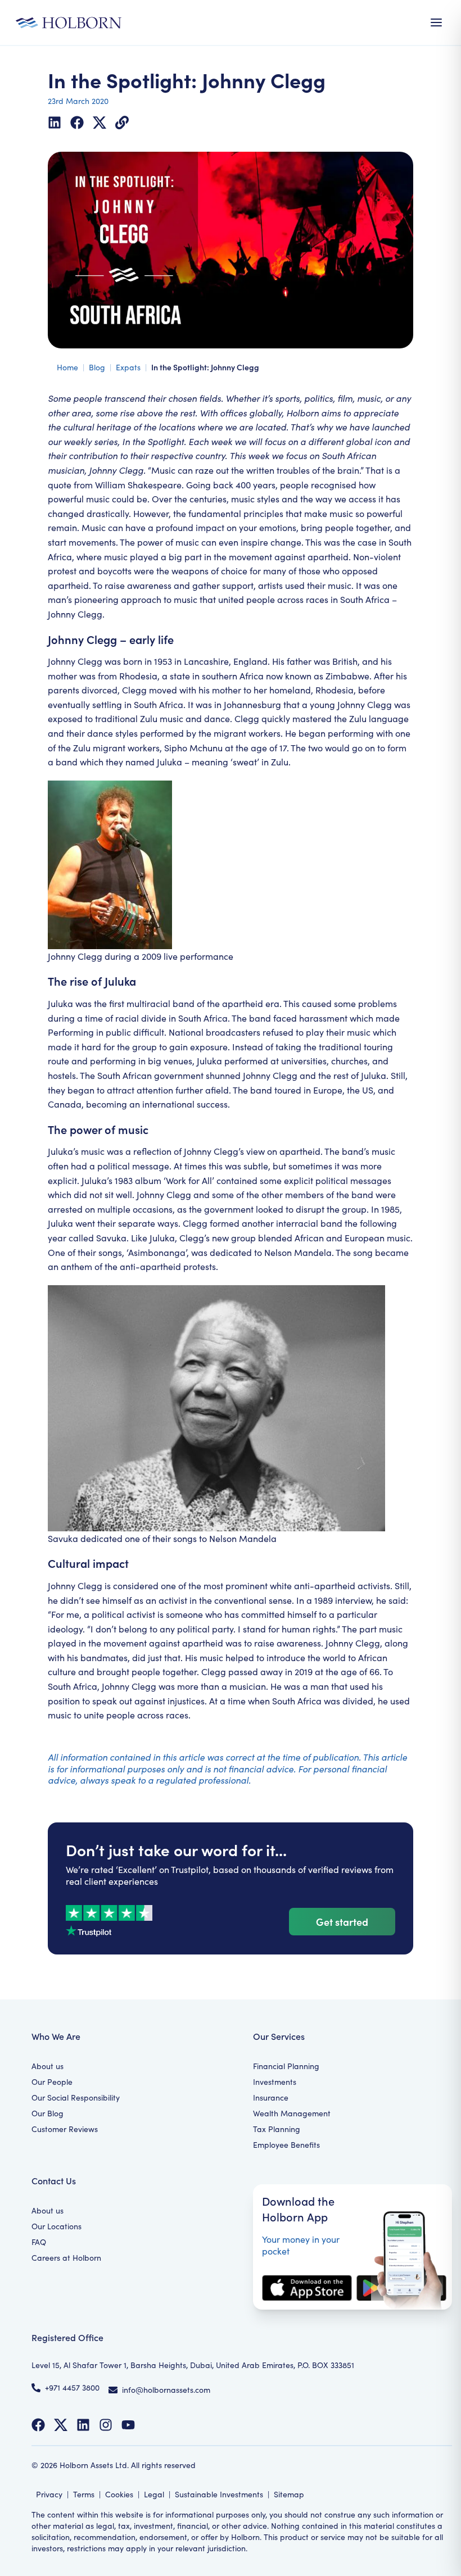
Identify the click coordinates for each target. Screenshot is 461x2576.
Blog (97, 367)
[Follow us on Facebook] (38, 2425)
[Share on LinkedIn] (55, 123)
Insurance (271, 2097)
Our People (52, 2082)
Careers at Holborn (66, 2258)
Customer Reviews (65, 2129)
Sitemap (289, 2494)
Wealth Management (292, 2113)
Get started (342, 1922)
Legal (154, 2494)
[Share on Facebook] (77, 123)
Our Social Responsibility (76, 2097)
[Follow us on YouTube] (128, 2425)
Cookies (119, 2494)
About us (48, 2066)
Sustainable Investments (219, 2494)
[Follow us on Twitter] (61, 2425)
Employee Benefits (286, 2145)
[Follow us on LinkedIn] (83, 2425)
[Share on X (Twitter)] (100, 123)
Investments (275, 2082)
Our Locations (57, 2226)
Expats (128, 367)
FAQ (39, 2242)
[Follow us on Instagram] (106, 2425)
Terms (84, 2494)
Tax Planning (277, 2129)
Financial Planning (286, 2066)
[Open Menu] (436, 22)
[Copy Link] (122, 123)
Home (67, 367)
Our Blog (48, 2113)
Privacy (49, 2494)
